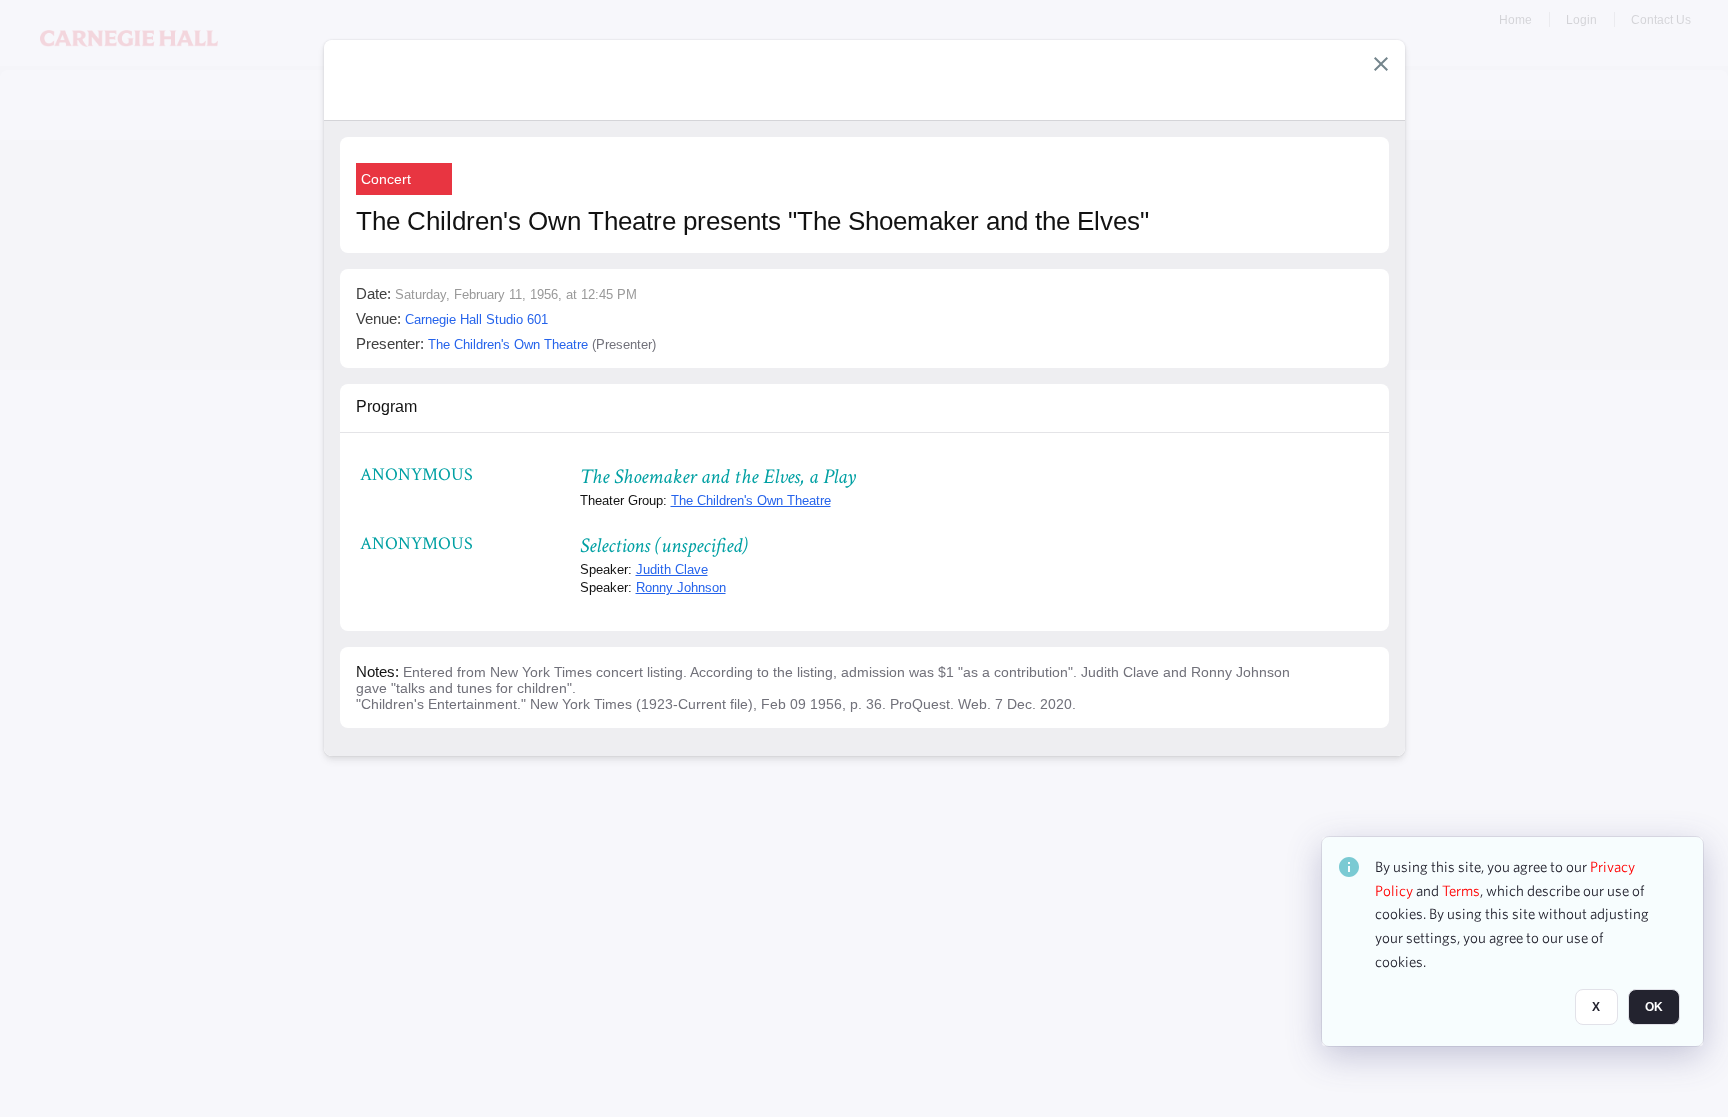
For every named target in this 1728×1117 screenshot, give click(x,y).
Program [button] (386, 406)
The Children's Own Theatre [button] (508, 344)
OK (1654, 1008)
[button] (1381, 64)
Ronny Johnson (681, 587)
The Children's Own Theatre (751, 500)
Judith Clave (672, 569)
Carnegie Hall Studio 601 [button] (476, 319)
